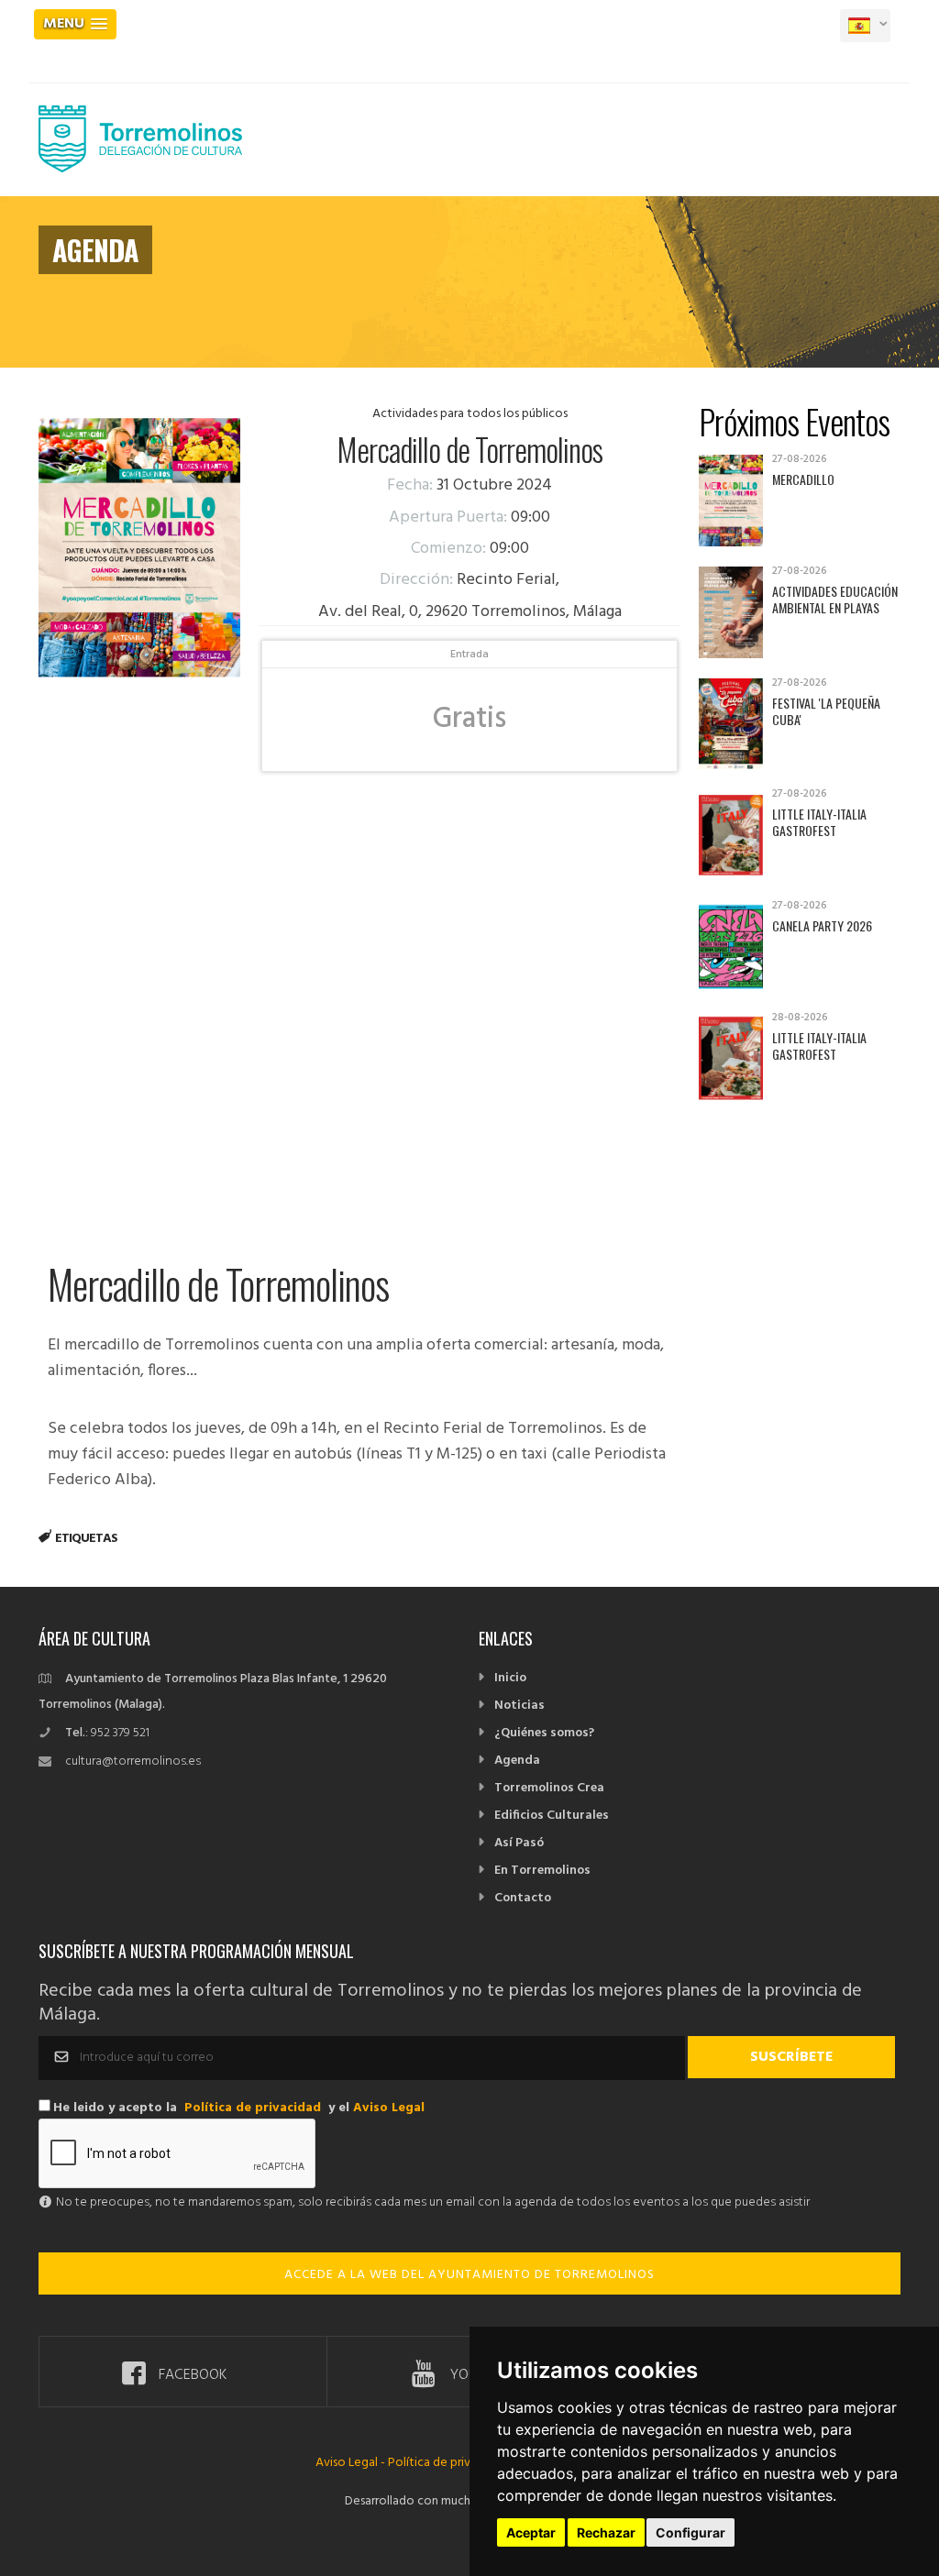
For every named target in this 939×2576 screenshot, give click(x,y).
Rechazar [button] (606, 2532)
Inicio (510, 1678)
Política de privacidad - (451, 2463)
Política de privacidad (253, 2108)
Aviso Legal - (352, 2463)
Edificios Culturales (552, 1816)
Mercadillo (803, 479)
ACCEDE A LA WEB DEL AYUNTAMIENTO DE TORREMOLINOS (469, 2275)
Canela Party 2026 (822, 925)
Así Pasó (519, 1843)
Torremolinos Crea (549, 1788)
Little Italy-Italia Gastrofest (819, 822)
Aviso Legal (389, 2108)
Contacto (523, 1898)
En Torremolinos (542, 1871)
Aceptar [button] (531, 2532)
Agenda (517, 1761)
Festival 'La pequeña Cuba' (826, 711)
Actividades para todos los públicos (470, 414)
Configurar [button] (690, 2532)
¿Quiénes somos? (544, 1733)
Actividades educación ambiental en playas (835, 599)
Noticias (519, 1706)
